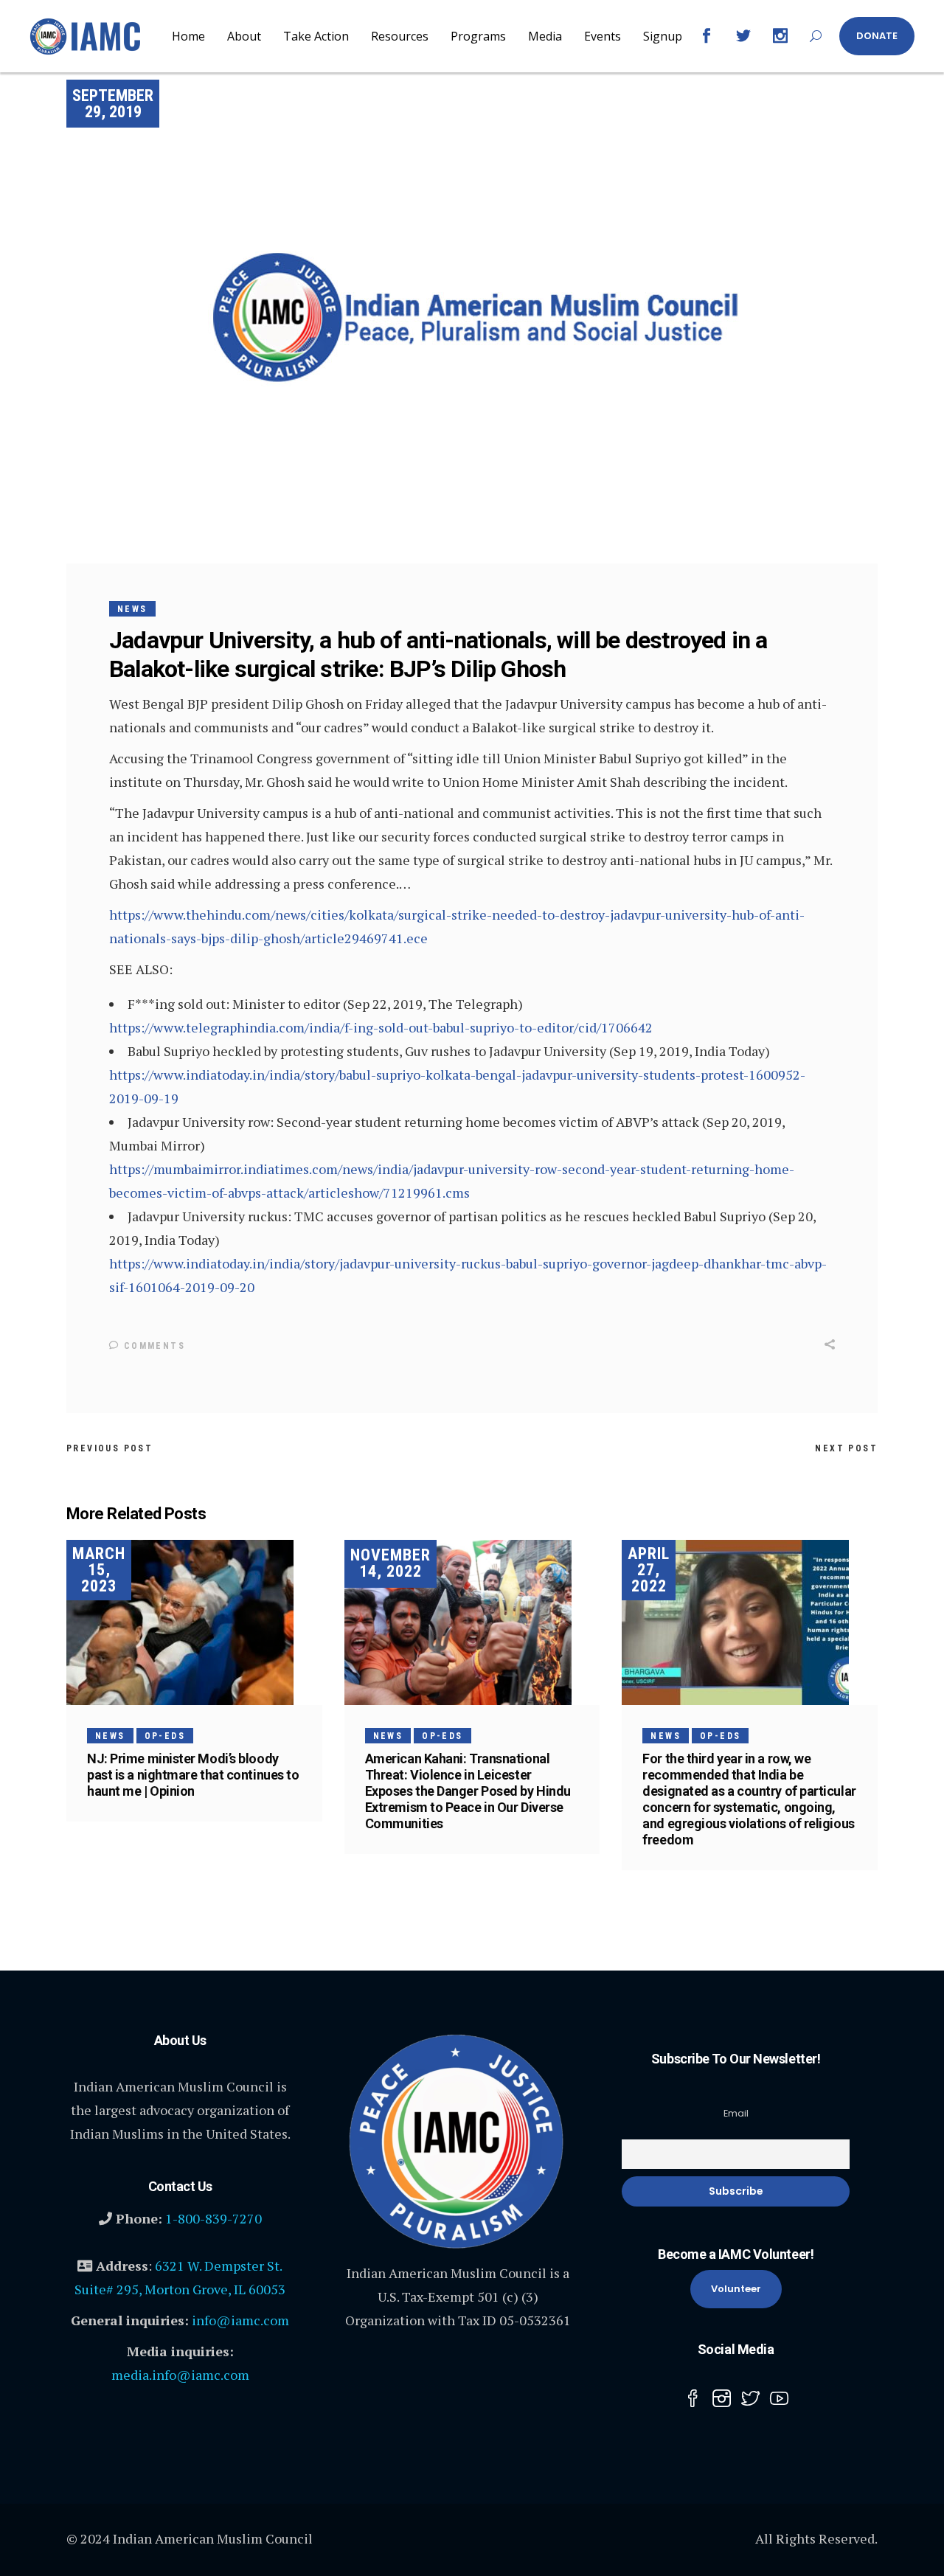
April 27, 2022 (649, 1570)
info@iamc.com (240, 2320)
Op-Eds (165, 1736)
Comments (152, 1346)
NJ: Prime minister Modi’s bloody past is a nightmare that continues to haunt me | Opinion (193, 1775)
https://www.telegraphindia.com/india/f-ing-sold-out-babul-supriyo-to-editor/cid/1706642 (381, 1027)
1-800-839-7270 (214, 2218)
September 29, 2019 (113, 104)
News (132, 609)
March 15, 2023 (99, 1570)
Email (736, 2113)
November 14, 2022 (391, 1563)
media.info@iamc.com (180, 2375)
